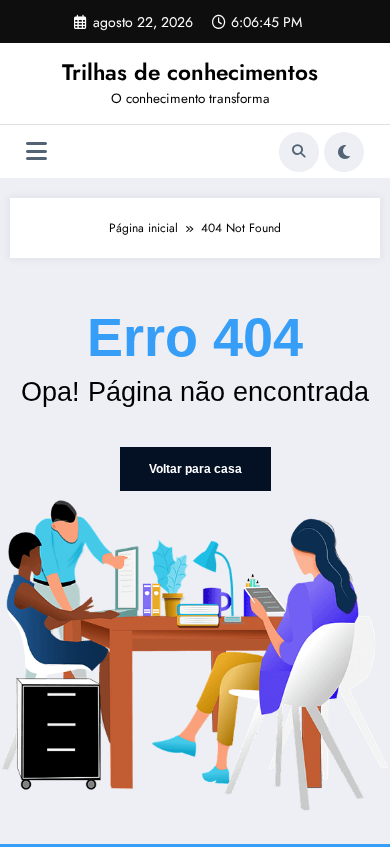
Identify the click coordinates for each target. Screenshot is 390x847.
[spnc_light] (344, 152)
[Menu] (36, 151)
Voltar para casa (195, 469)
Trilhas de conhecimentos (190, 72)
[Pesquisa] (299, 152)
